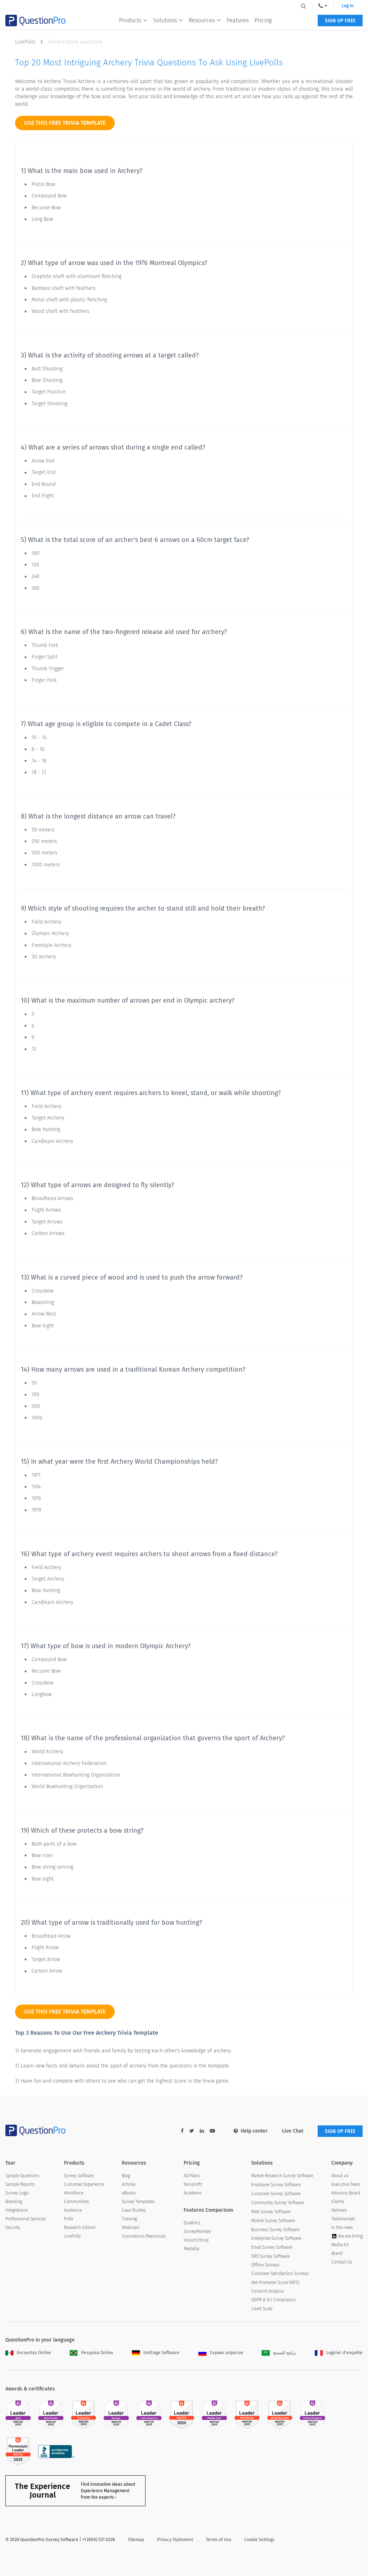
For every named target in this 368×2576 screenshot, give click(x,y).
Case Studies (134, 2210)
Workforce (74, 2193)
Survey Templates (138, 2202)
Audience (73, 2210)
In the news (342, 2228)
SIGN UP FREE (340, 21)
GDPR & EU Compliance (273, 2300)
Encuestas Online (34, 2353)
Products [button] (130, 20)
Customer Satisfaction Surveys (280, 2274)
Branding (14, 2202)
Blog (126, 2176)
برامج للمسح (285, 2353)
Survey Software (79, 2176)
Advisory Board (346, 2193)
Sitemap (136, 2540)
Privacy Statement (175, 2540)
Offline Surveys (265, 2265)
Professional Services (26, 2219)
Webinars (131, 2228)
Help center (254, 2131)
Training (129, 2219)
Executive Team (346, 2184)
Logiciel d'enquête (344, 2353)
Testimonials (343, 2219)
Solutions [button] (165, 20)
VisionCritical (196, 2240)
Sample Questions (22, 2176)
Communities (77, 2202)
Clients (338, 2202)
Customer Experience (84, 2184)
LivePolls (26, 42)
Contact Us (342, 2262)
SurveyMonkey (197, 2231)
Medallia (191, 2249)
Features (238, 20)
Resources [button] (202, 20)
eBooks (129, 2193)
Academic (193, 2193)
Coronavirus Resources (144, 2236)
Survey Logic (17, 2193)
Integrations (17, 2210)
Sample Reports (20, 2184)
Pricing (263, 20)
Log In (348, 6)
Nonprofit (193, 2184)
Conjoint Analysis (268, 2291)
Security (13, 2228)
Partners (339, 2210)
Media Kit (340, 2245)
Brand (337, 2253)
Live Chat (293, 2131)
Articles (129, 2184)
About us (340, 2176)
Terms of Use (219, 2540)
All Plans (192, 2176)
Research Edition (80, 2228)
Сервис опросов (226, 2353)
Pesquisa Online (97, 2353)
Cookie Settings (259, 2540)
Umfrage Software (161, 2353)
